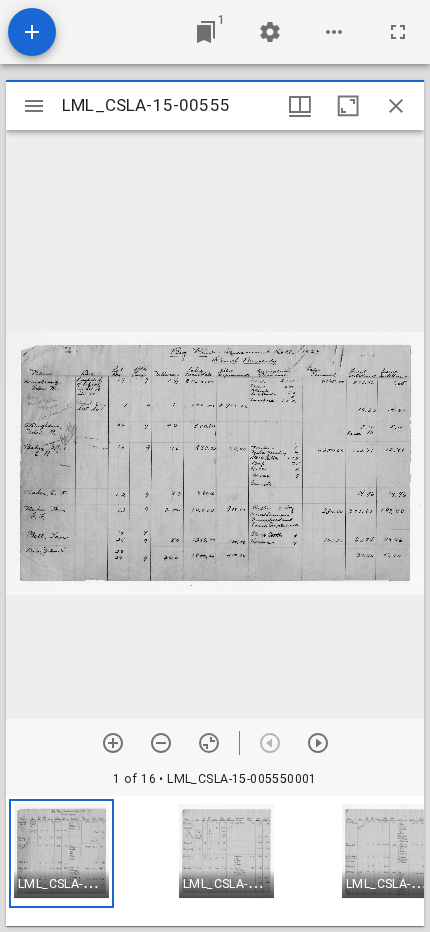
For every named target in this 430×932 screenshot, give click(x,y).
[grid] (215, 861)
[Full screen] (398, 32)
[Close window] (396, 106)
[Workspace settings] (270, 32)
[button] (61, 853)
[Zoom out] (161, 743)
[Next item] (318, 743)
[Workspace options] (334, 32)
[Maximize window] (348, 106)
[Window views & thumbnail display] (300, 106)
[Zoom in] (113, 743)
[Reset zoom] (209, 743)
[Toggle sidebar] (34, 106)
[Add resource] (32, 32)
